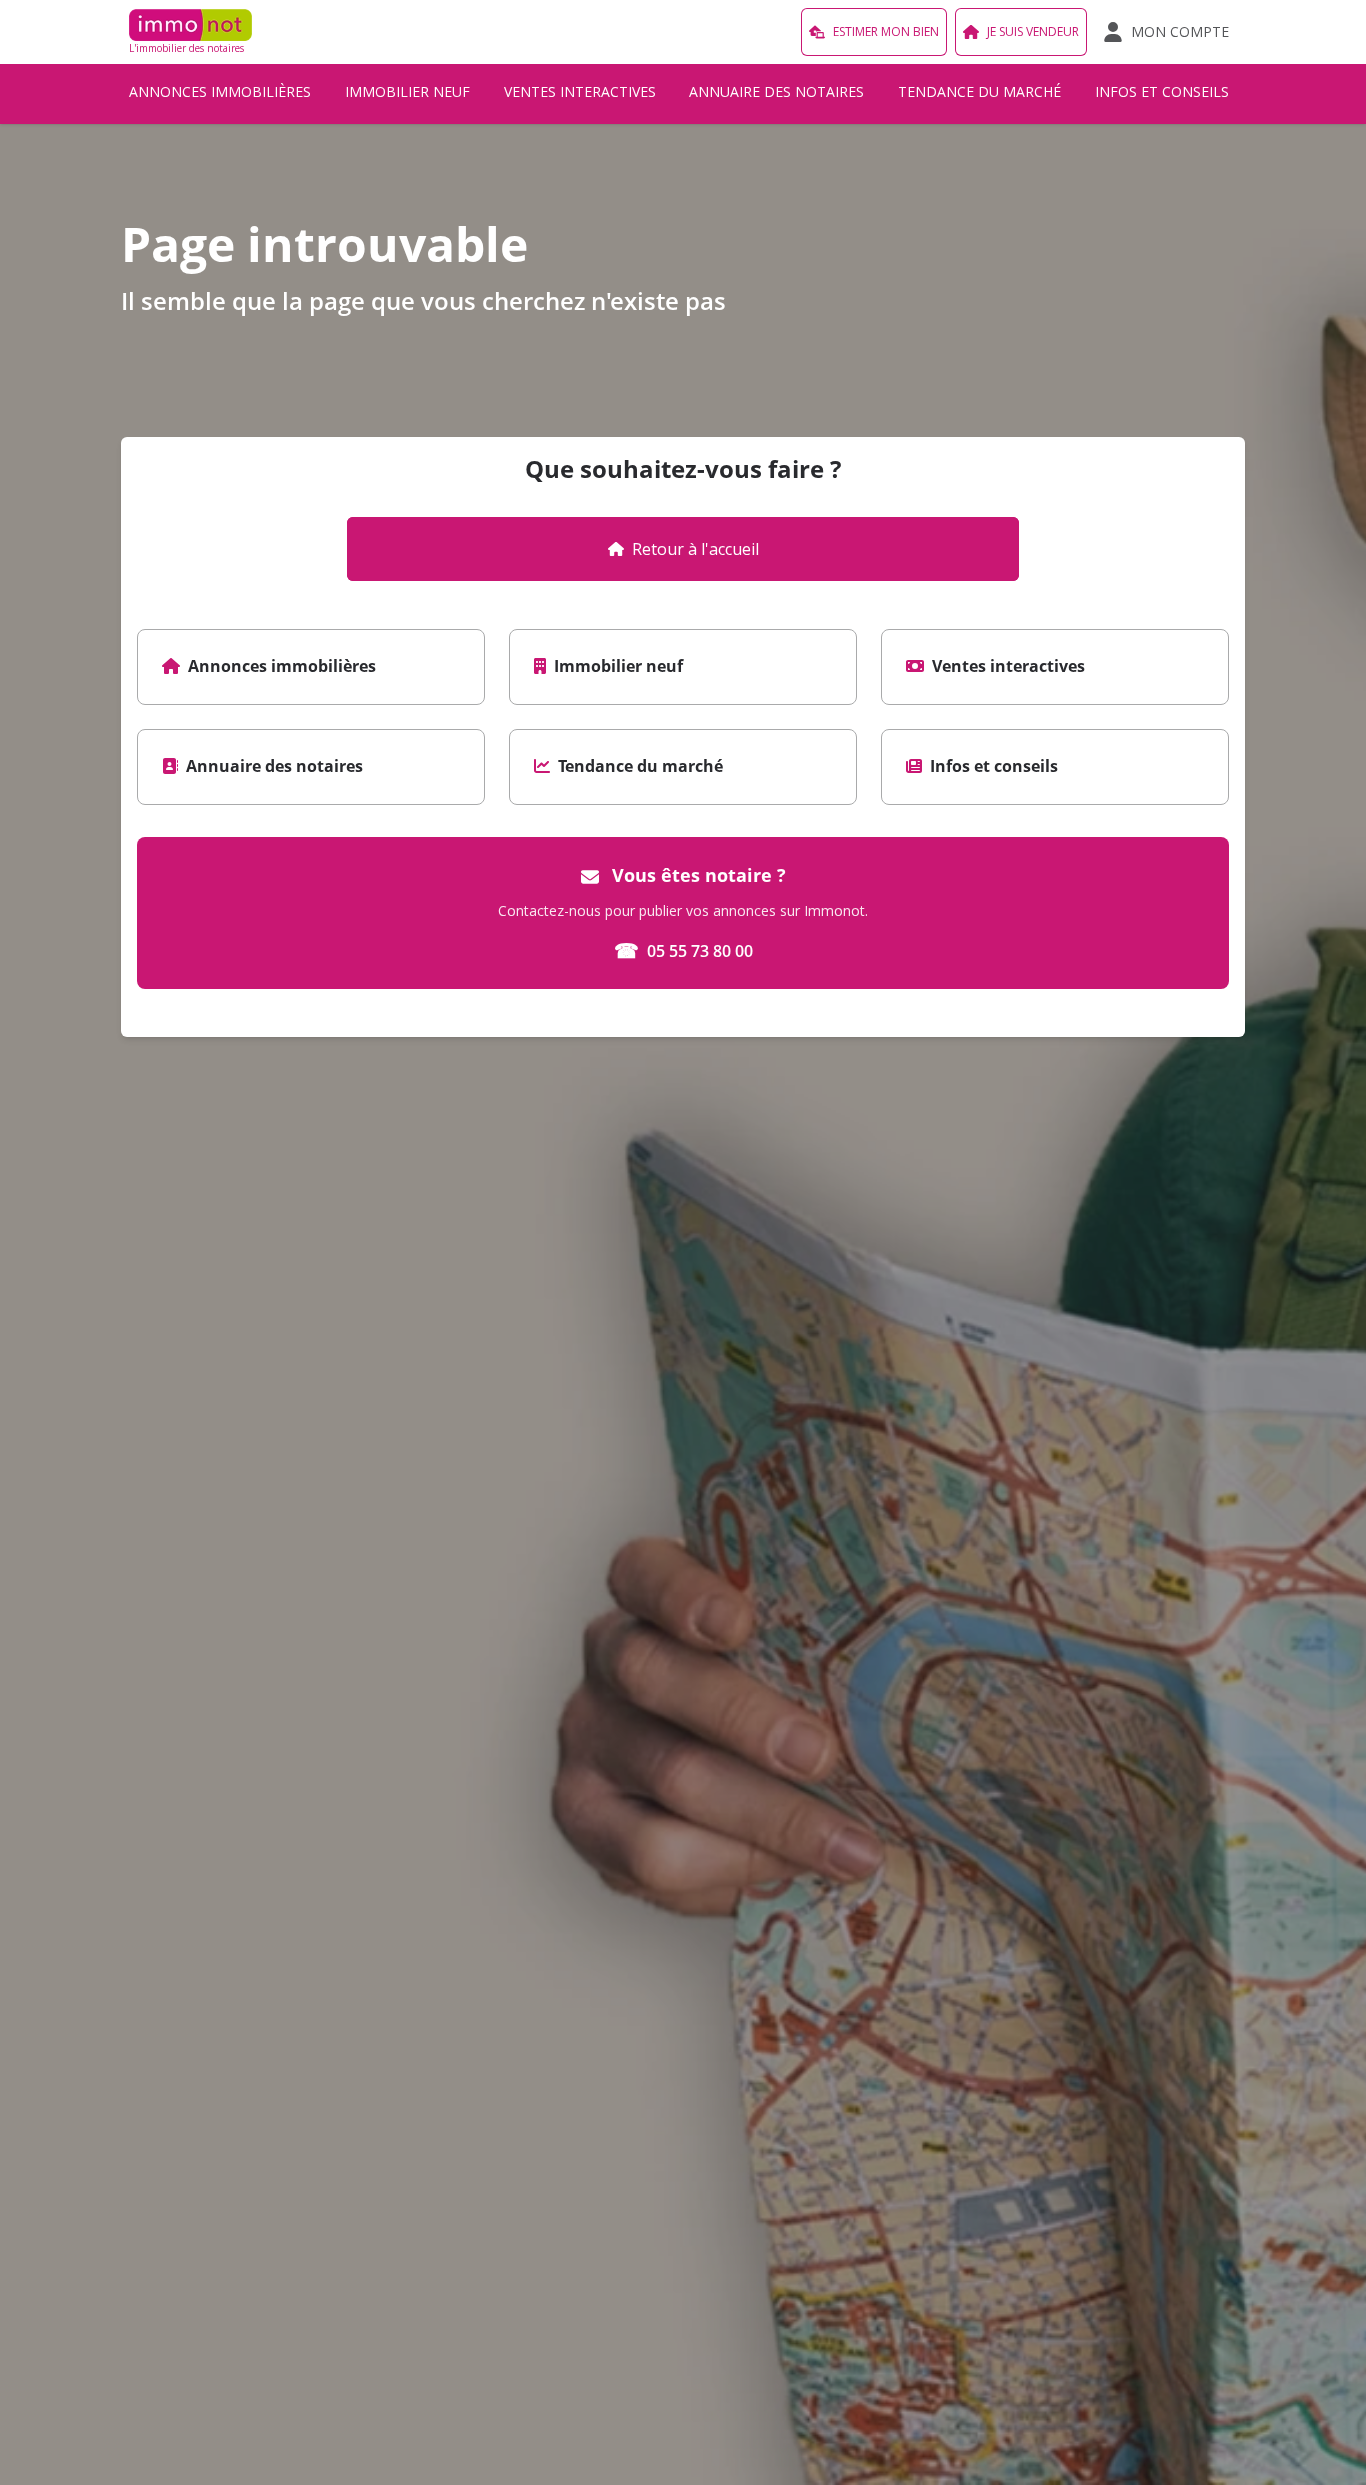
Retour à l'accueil (695, 549)
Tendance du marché (979, 91)
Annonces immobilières (220, 91)
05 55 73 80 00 (683, 950)
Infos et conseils (1162, 91)
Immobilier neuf (407, 91)
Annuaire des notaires (776, 91)
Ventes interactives (580, 91)
